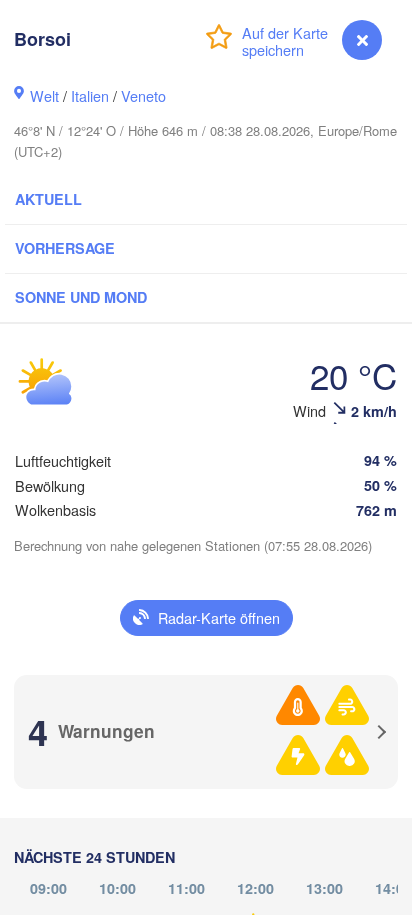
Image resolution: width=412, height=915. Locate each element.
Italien (90, 95)
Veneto (143, 95)
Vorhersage (65, 248)
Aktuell (48, 199)
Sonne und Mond (81, 297)
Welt (44, 95)
